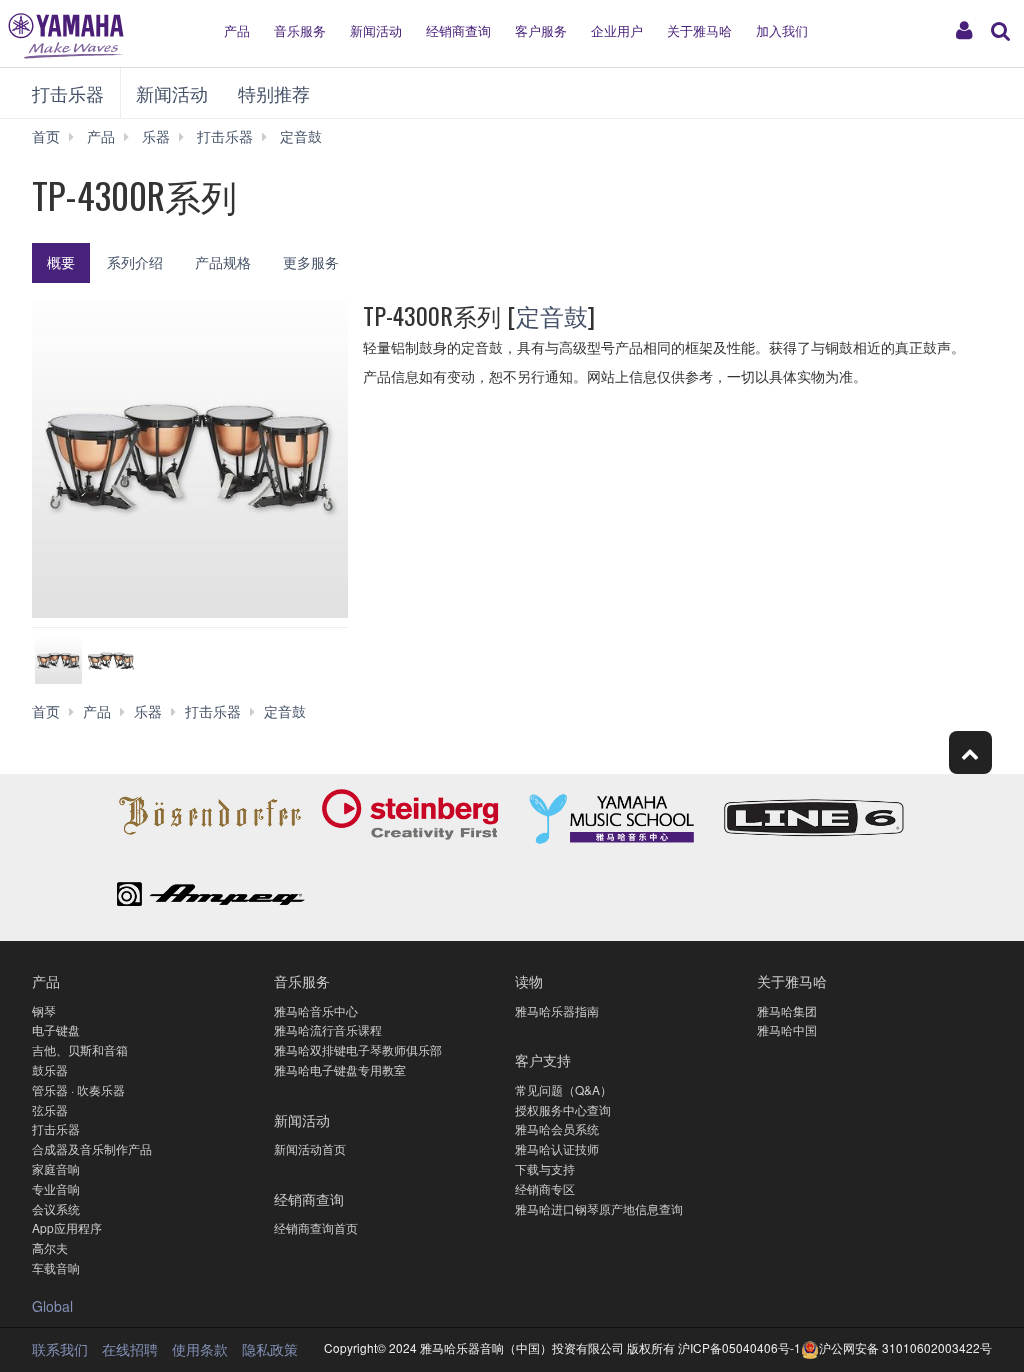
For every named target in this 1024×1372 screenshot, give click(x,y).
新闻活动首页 (310, 1148)
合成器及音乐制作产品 (92, 1148)
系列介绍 (135, 262)
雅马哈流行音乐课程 (328, 1029)
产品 (237, 30)
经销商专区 (545, 1188)
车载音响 (56, 1267)
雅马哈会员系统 (557, 1128)
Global (52, 1306)
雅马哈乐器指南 (557, 1010)
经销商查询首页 (316, 1227)
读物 (529, 980)
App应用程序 (67, 1227)
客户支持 (543, 1059)
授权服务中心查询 (563, 1109)
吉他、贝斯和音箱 (80, 1049)
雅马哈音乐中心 (316, 1010)
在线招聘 (130, 1349)
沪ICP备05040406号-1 (739, 1347)
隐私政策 (270, 1349)
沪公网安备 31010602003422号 (905, 1347)
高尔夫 (50, 1247)
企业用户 (617, 30)
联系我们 (60, 1349)
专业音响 (56, 1188)
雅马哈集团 (787, 1010)
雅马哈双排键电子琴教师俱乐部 (358, 1049)
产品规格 (223, 262)
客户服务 (541, 30)
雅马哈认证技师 (557, 1148)
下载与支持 (545, 1168)
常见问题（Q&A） (563, 1089)
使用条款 (200, 1349)
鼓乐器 (50, 1069)
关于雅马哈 (699, 30)
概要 (61, 262)
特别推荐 (274, 93)
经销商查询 (458, 30)
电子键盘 (56, 1029)
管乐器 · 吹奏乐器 (78, 1089)
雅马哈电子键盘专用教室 (340, 1069)
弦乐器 (50, 1109)
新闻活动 (376, 30)
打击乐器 (68, 93)
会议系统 (56, 1208)
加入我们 (782, 30)
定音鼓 (552, 315)
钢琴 (44, 1010)
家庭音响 (56, 1168)
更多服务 (311, 262)
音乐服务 (300, 30)
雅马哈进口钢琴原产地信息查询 (599, 1208)
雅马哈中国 (787, 1029)
